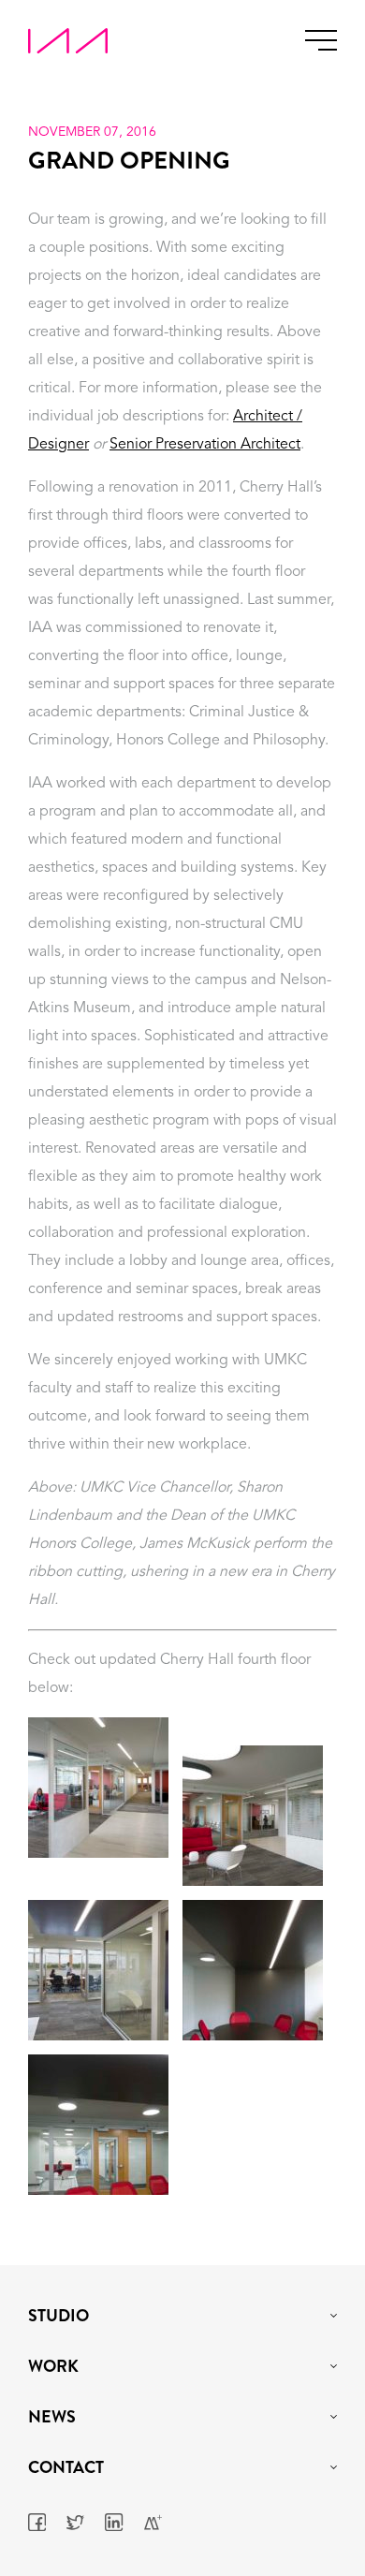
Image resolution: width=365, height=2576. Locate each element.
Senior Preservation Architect (205, 445)
